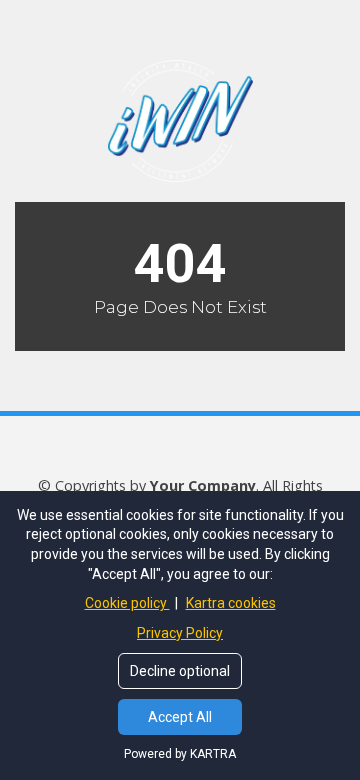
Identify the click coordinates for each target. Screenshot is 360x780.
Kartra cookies (231, 603)
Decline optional (180, 671)
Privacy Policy (180, 633)
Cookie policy (127, 603)
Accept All (180, 717)
